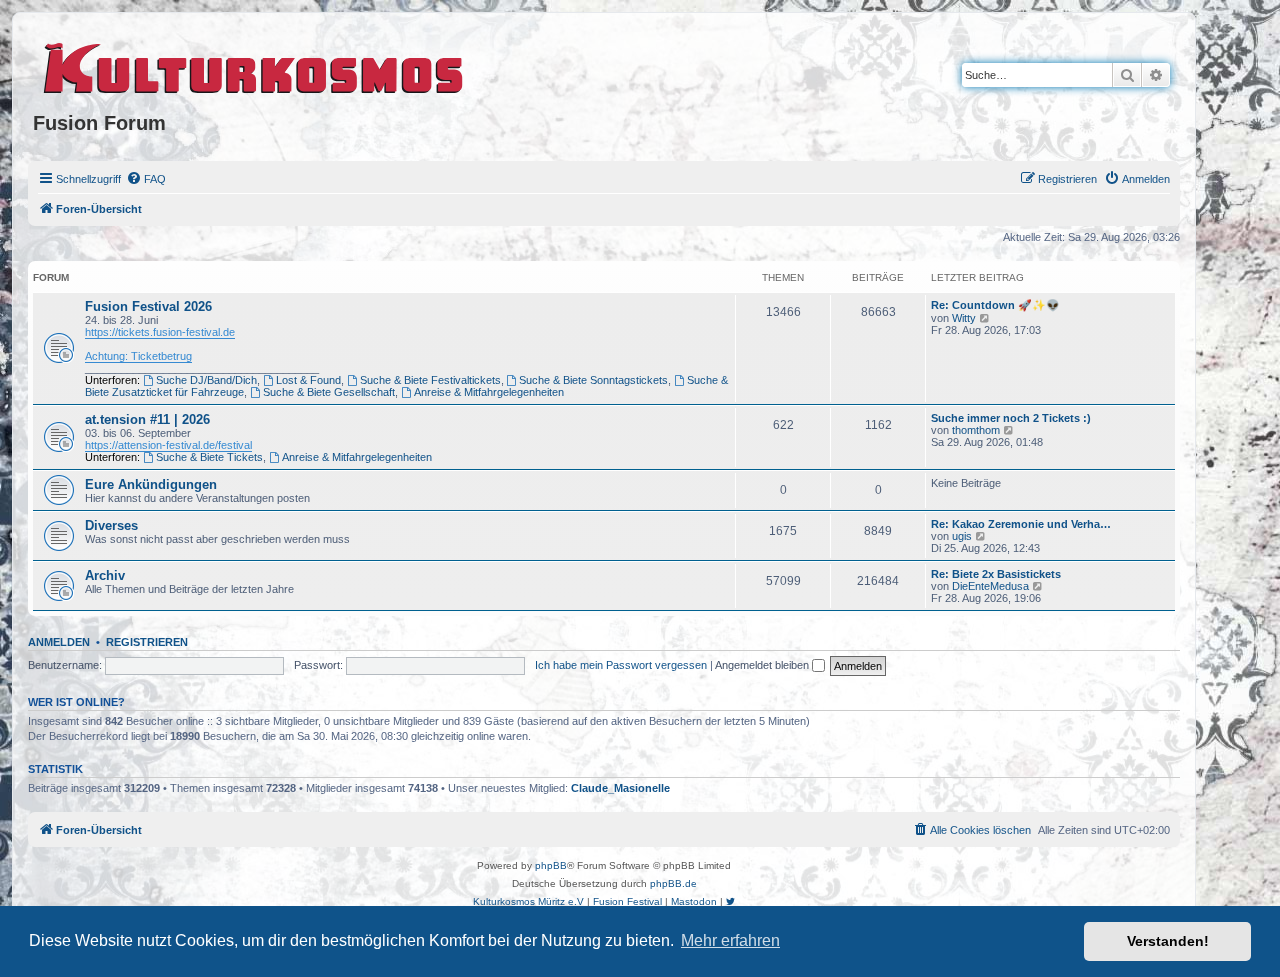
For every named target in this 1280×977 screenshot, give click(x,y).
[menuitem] (146, 179)
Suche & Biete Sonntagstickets (593, 380)
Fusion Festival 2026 (148, 306)
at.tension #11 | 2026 (147, 419)
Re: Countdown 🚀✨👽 (995, 305)
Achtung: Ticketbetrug (138, 356)
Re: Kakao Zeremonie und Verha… (1021, 524)
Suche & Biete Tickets (209, 457)
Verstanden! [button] (1168, 941)
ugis (962, 536)
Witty (964, 318)
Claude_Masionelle (620, 788)
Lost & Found (308, 380)
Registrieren (147, 642)
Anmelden (59, 642)
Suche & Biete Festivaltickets (430, 380)
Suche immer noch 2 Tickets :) (1011, 418)
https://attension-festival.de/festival (168, 445)
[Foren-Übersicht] (254, 65)
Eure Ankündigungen (151, 484)
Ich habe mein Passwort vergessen (621, 665)
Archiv (105, 575)
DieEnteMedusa (990, 586)
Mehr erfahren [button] (730, 940)
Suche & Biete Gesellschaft (329, 392)
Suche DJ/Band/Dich (206, 380)
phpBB (551, 865)
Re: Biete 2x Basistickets (996, 574)
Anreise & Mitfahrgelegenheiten (489, 392)
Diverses (111, 525)
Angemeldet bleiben (763, 665)
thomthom (976, 430)
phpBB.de (673, 883)
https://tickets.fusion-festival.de (160, 332)
